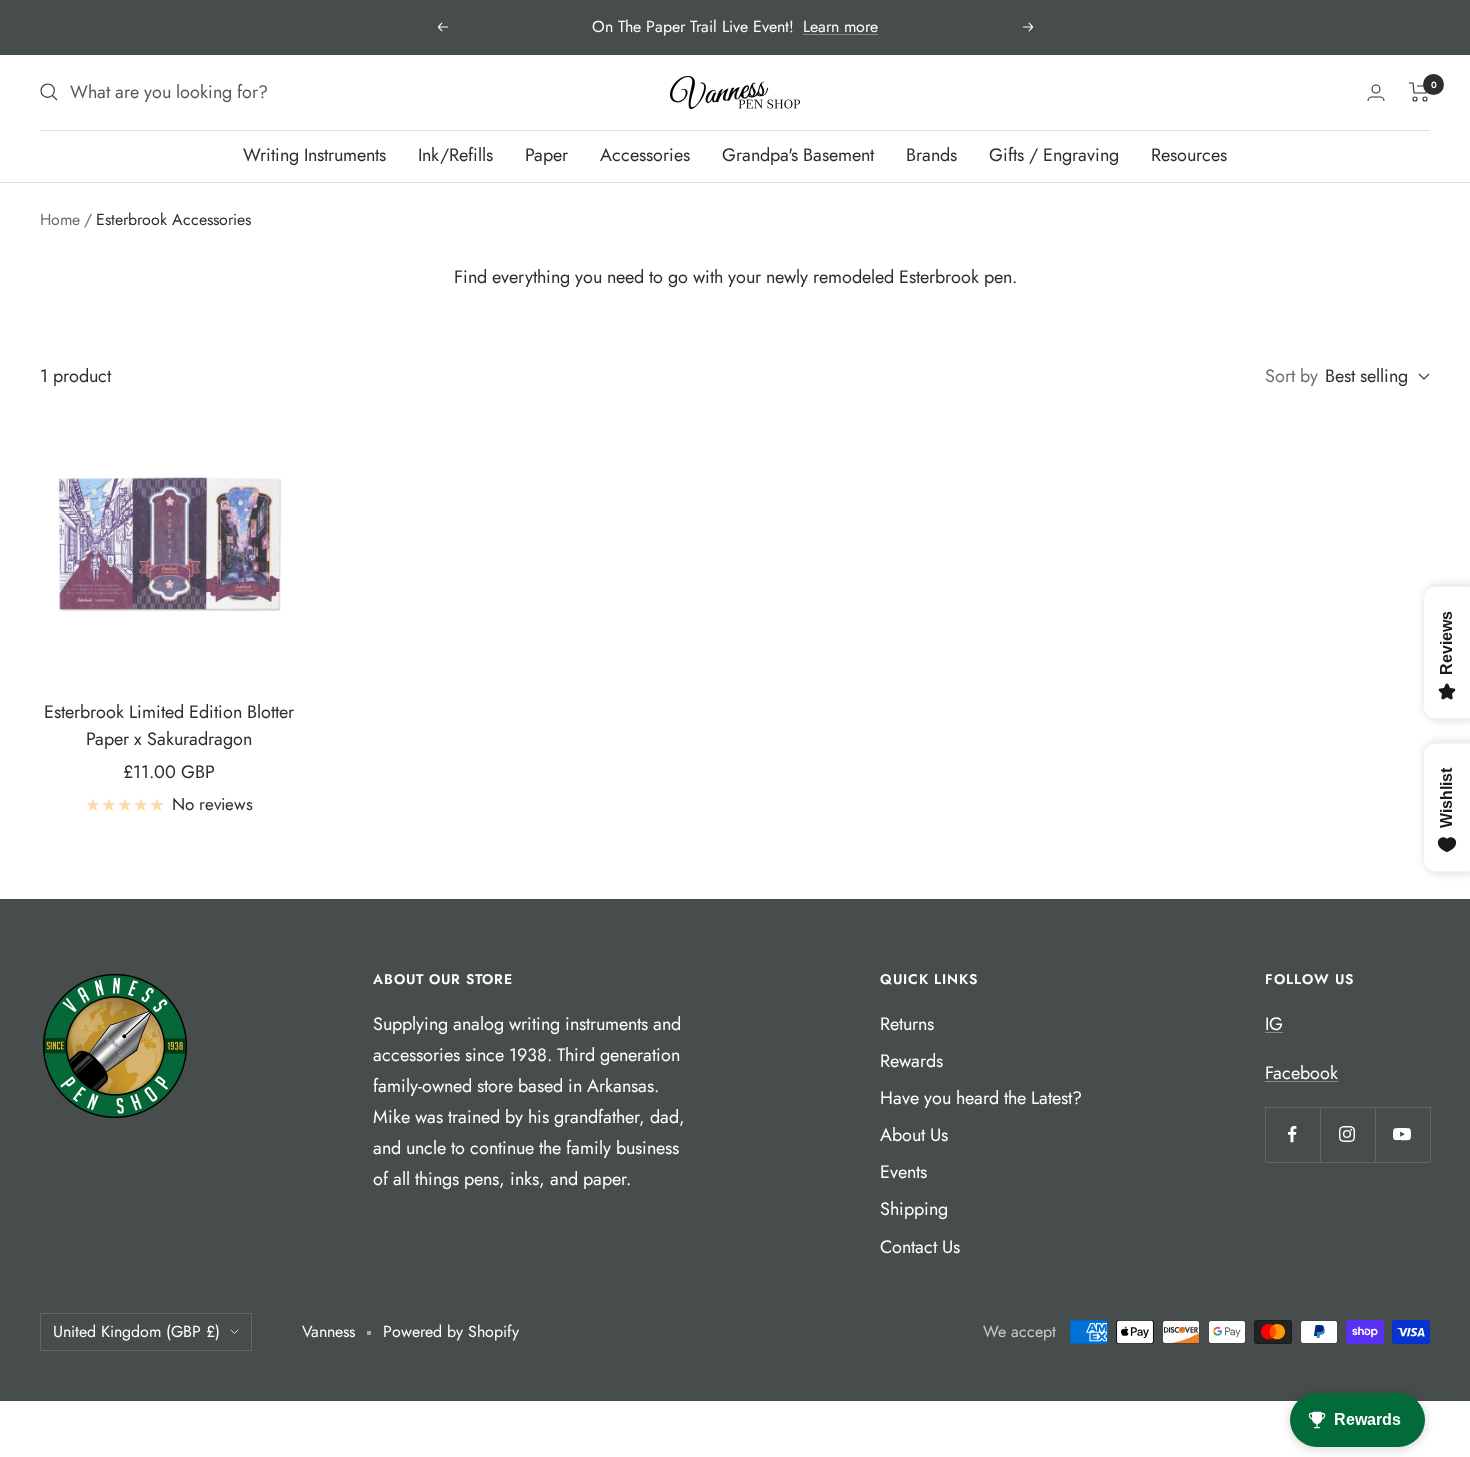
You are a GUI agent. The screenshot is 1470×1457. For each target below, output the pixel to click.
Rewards (911, 1061)
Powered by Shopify (451, 1331)
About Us (914, 1135)
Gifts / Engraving (1054, 155)
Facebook (1301, 1073)
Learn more (840, 26)
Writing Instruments (314, 155)
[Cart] (1419, 92)
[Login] (1376, 92)
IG (1274, 1024)
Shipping (914, 1209)
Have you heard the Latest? (981, 1098)
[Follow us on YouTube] (1402, 1134)
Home (60, 219)
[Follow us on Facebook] (1292, 1134)
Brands (931, 155)
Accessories (645, 155)
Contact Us (920, 1247)
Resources (1189, 155)
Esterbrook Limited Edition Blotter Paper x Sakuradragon (169, 725)
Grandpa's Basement (798, 155)
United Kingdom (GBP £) (136, 1331)
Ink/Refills (455, 155)
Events (903, 1172)
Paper (546, 155)
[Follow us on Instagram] (1347, 1134)
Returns (907, 1024)
